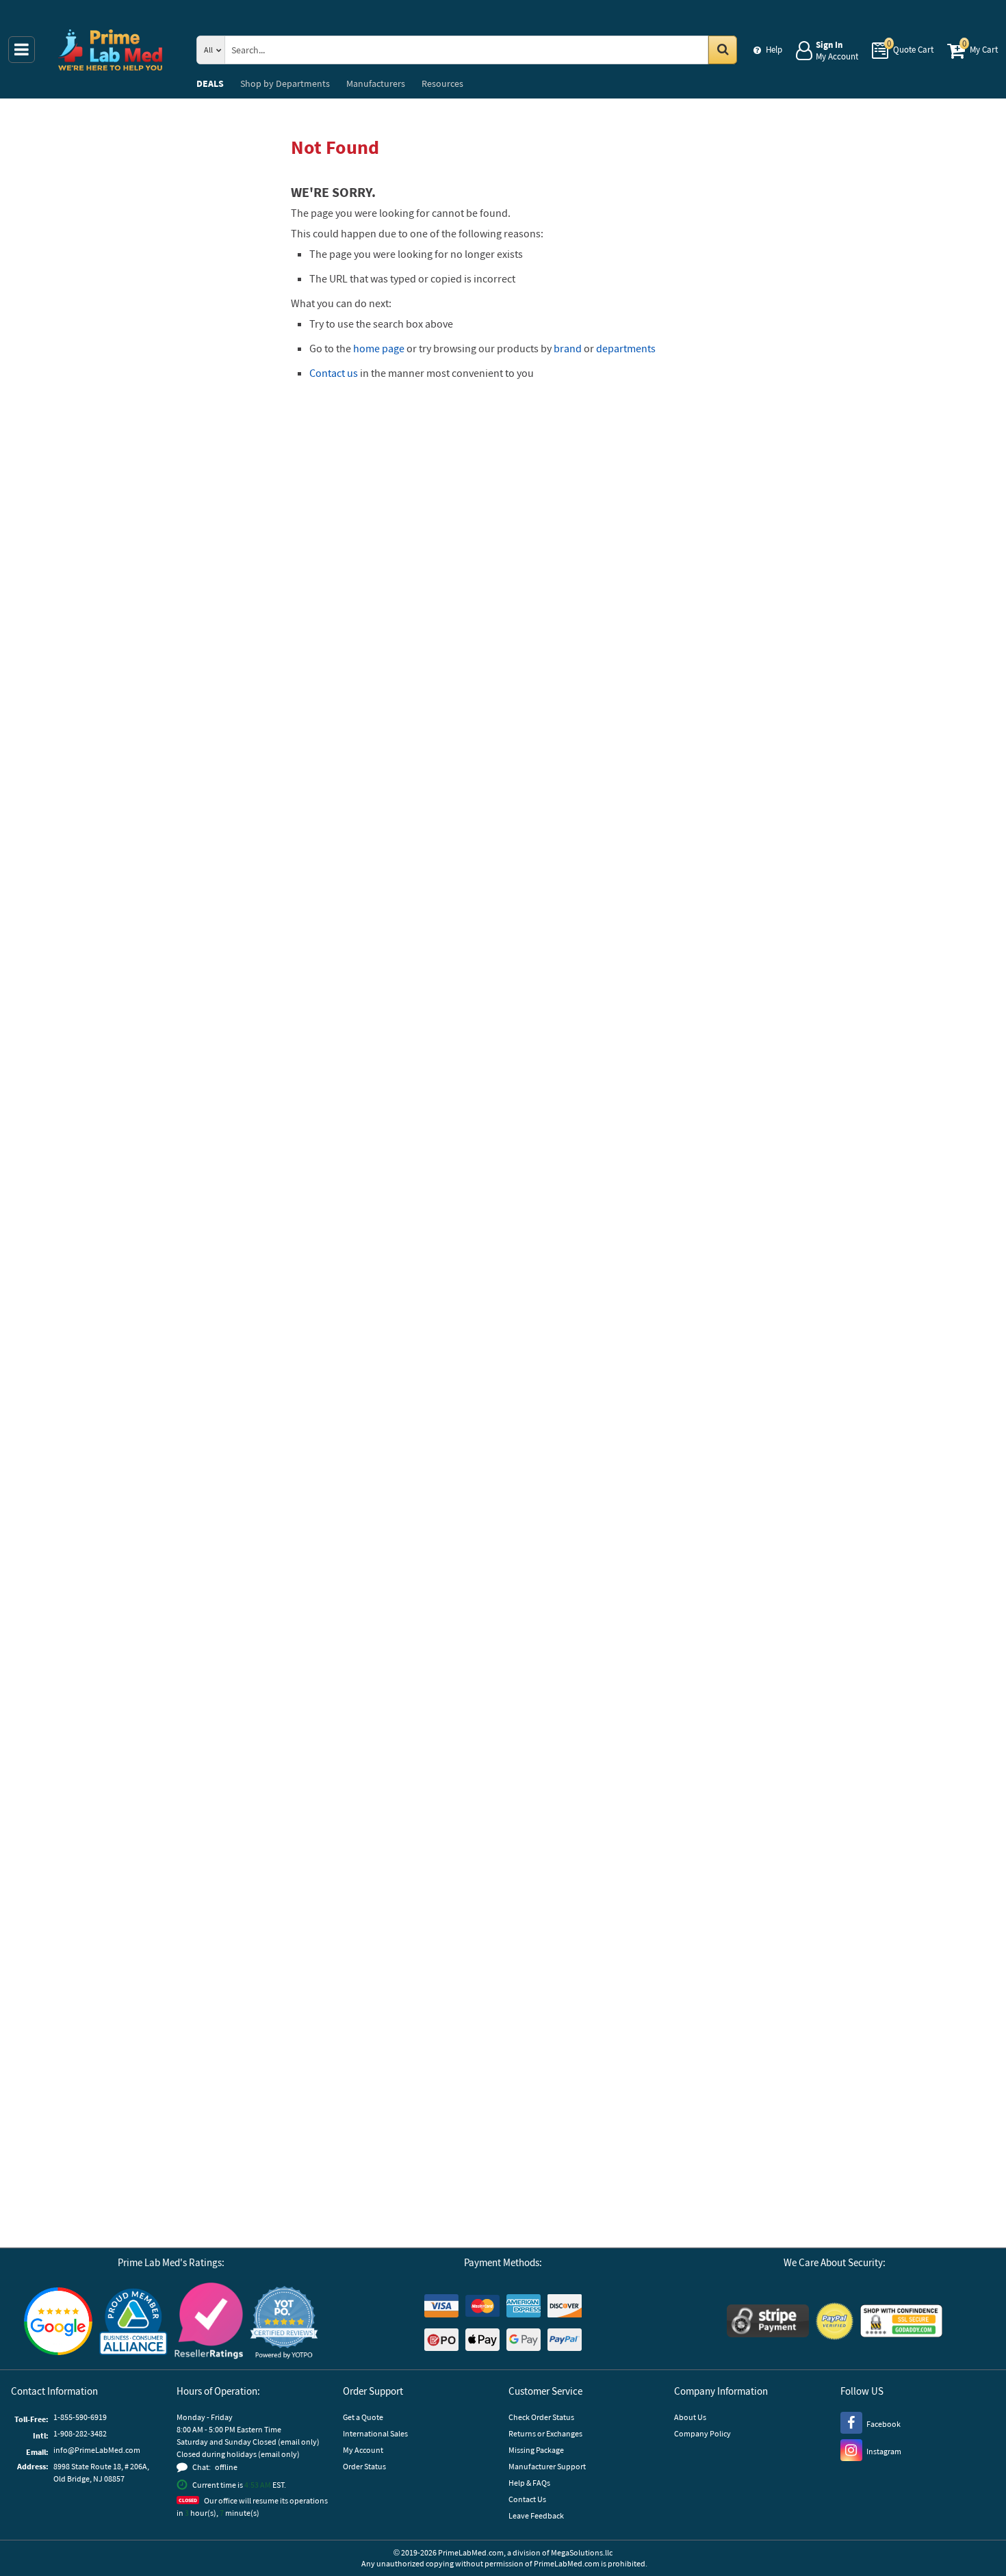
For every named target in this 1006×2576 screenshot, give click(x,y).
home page (379, 348)
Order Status (364, 2466)
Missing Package (536, 2450)
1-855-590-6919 (80, 2417)
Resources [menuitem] (442, 83)
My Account (363, 2450)
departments (626, 348)
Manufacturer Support (547, 2466)
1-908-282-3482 (80, 2433)
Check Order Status (541, 2417)
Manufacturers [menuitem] (376, 83)
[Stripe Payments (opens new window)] (768, 2323)
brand (568, 348)
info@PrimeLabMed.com (97, 2450)
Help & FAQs (529, 2483)
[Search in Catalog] (723, 50)
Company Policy (702, 2433)
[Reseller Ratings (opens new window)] (209, 2323)
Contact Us (527, 2499)
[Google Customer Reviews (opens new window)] (58, 2323)
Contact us (334, 373)
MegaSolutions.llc (582, 2552)
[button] (284, 2323)
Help (774, 50)
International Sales (375, 2433)
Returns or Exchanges (545, 2433)
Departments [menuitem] (285, 83)
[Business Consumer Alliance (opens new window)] (133, 2323)
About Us (690, 2417)
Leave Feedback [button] (536, 2515)
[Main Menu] (22, 50)
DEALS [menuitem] (210, 83)
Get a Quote (363, 2417)
